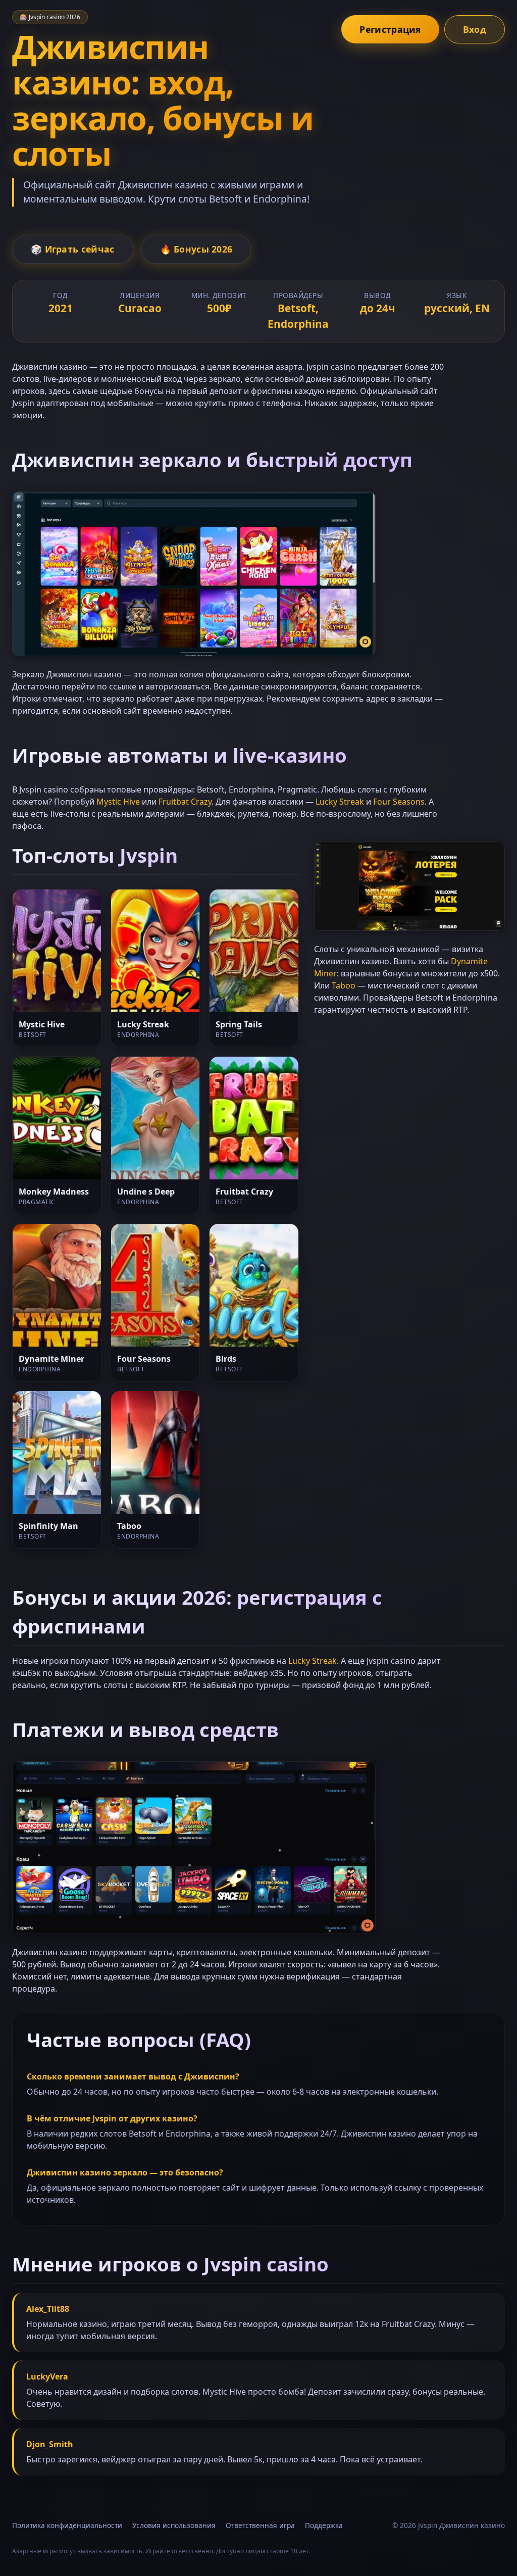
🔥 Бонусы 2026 (196, 249)
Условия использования (174, 2525)
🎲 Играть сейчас (73, 249)
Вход (475, 29)
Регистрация (390, 29)
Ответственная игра (260, 2525)
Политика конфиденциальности (67, 2525)
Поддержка (324, 2525)
